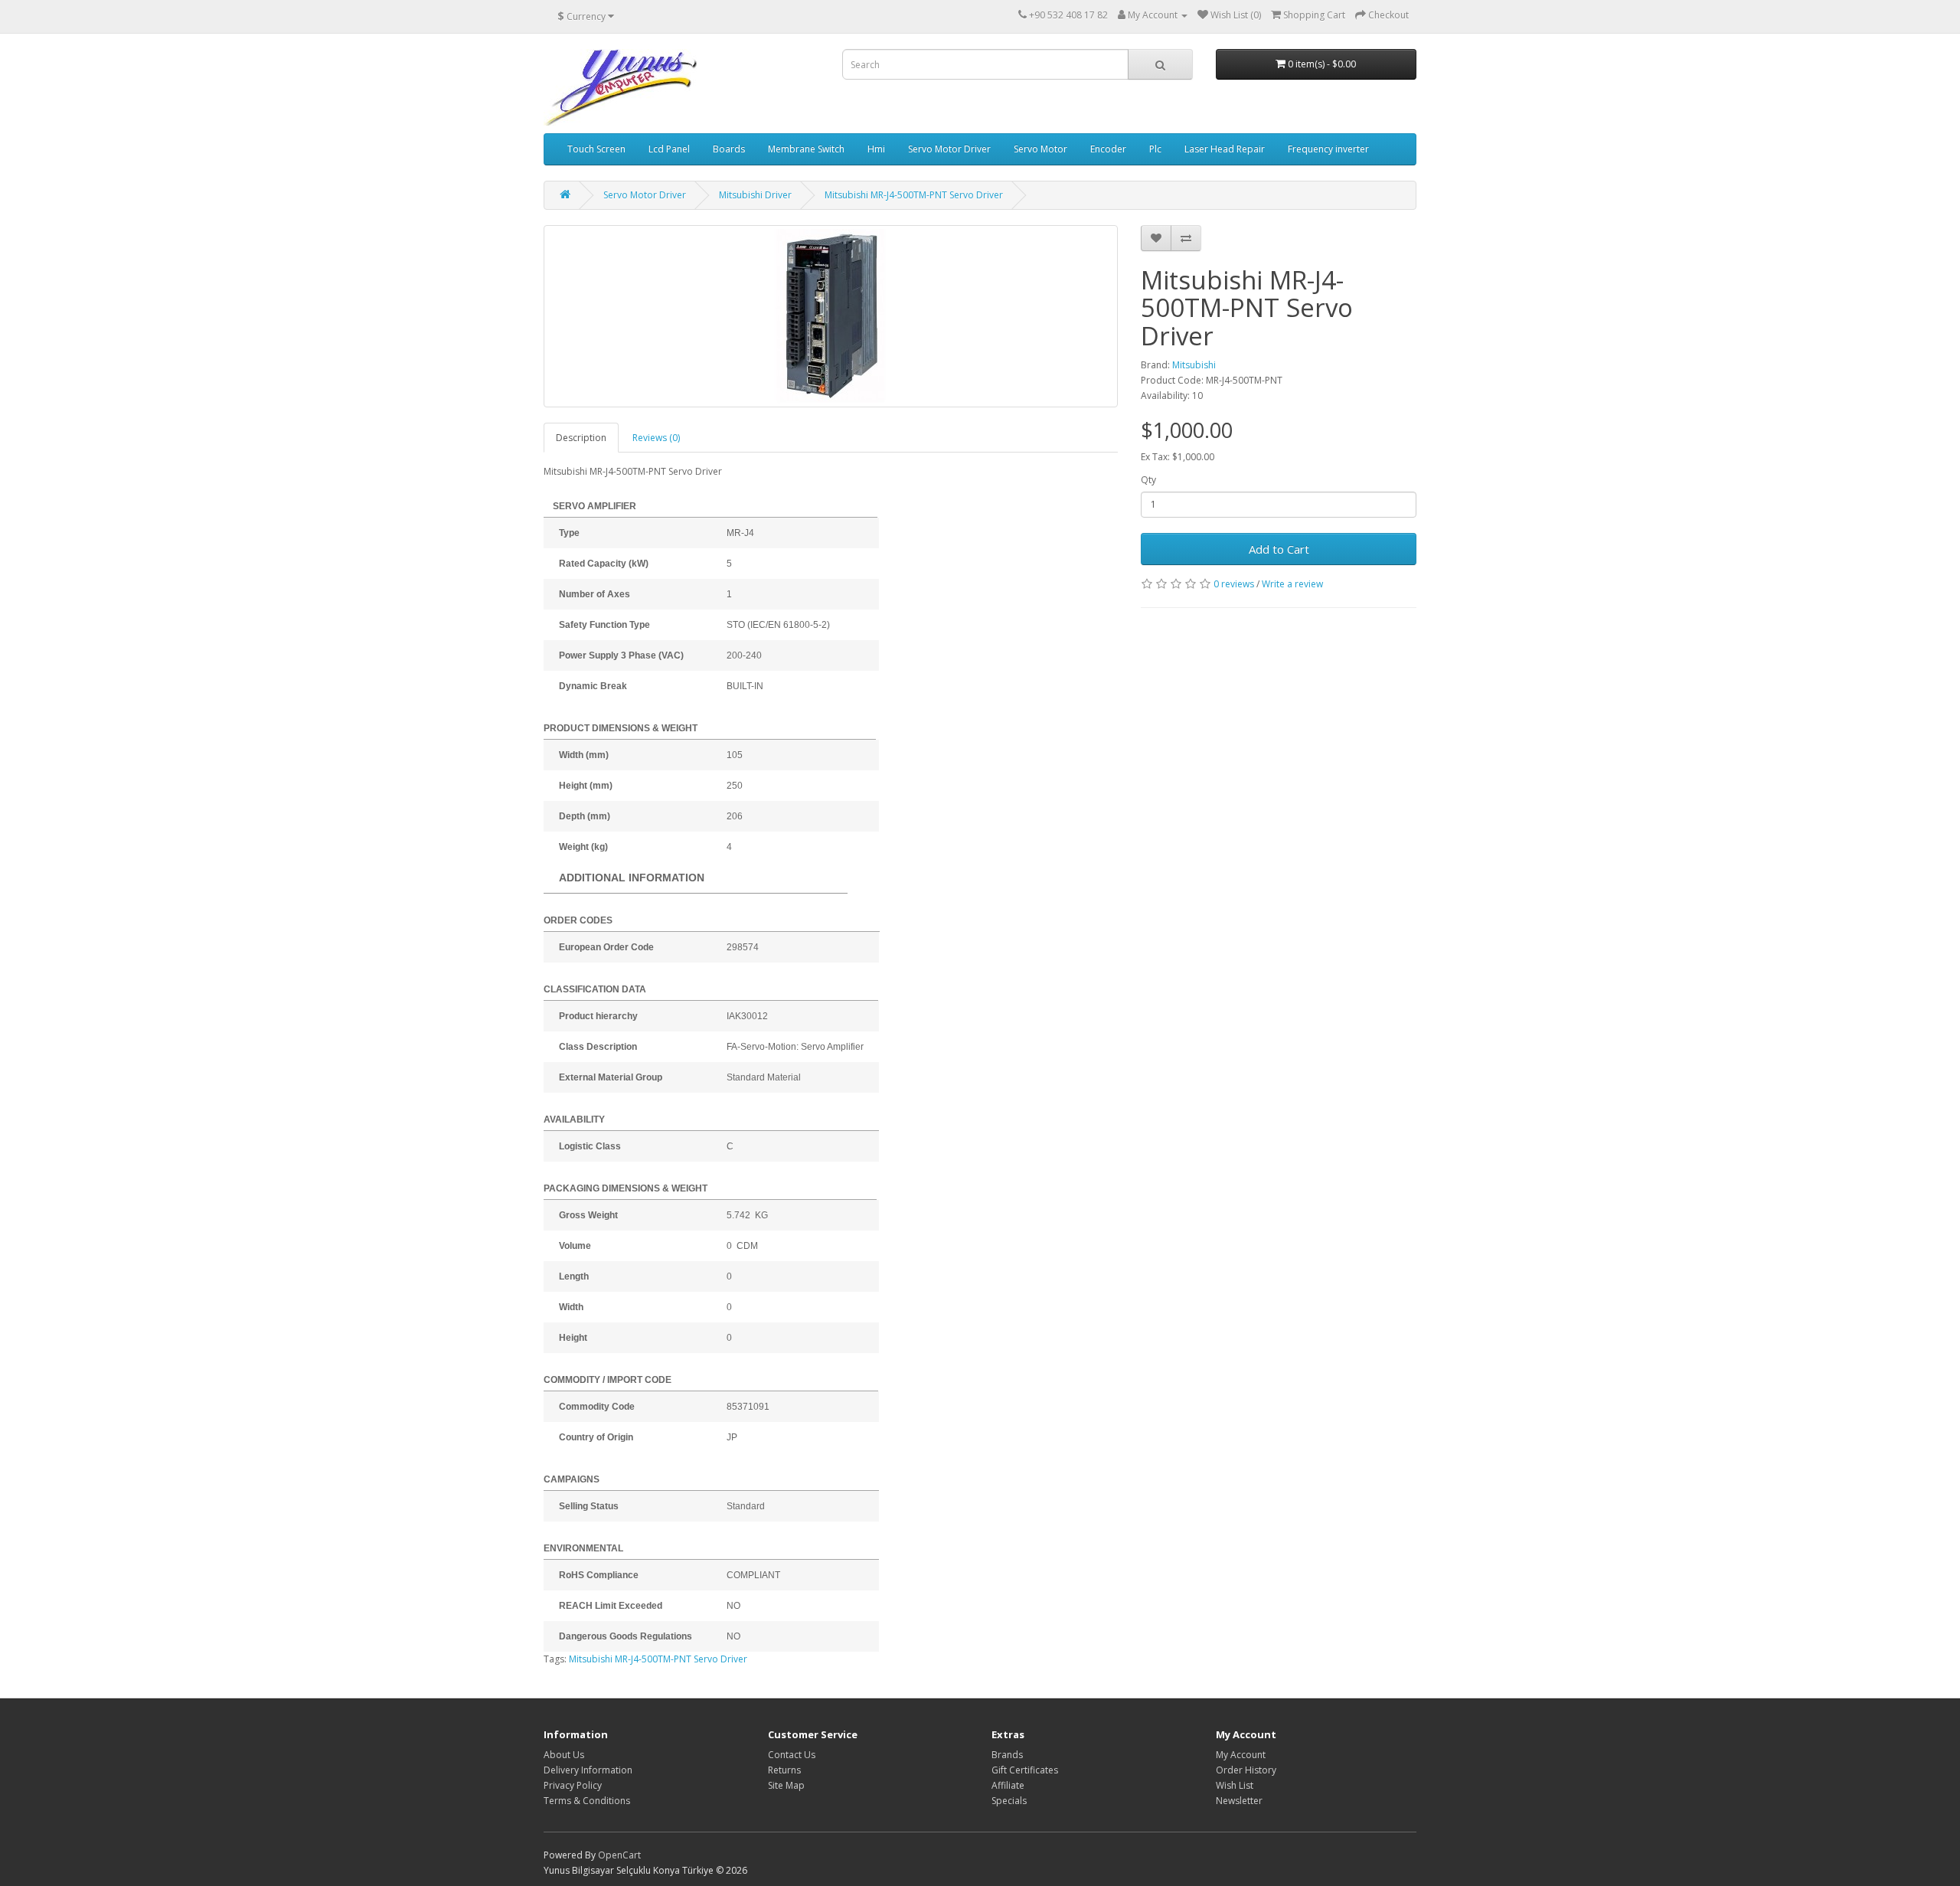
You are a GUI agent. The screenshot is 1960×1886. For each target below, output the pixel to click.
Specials (1009, 1801)
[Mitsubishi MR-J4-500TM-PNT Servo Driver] (831, 316)
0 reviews (1234, 584)
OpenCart (619, 1855)
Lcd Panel (669, 149)
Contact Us (792, 1755)
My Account (1241, 1755)
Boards (729, 149)
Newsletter (1239, 1801)
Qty (1148, 480)
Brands (1007, 1755)
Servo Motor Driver (949, 149)
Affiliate (1008, 1785)
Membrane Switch (806, 149)
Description (581, 438)
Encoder (1108, 149)
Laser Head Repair (1225, 149)
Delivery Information (588, 1770)
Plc (1155, 149)
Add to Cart (1279, 549)
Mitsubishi (1194, 365)
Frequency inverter (1328, 149)
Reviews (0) (656, 438)
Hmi (876, 149)
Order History (1246, 1770)
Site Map (786, 1785)
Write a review (1292, 584)
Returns (784, 1770)
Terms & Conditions (587, 1801)
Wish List (1235, 1785)
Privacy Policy (573, 1785)
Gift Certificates (1025, 1770)
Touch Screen (596, 149)
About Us (564, 1755)
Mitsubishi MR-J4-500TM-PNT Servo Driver (658, 1659)
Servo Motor (1040, 149)
